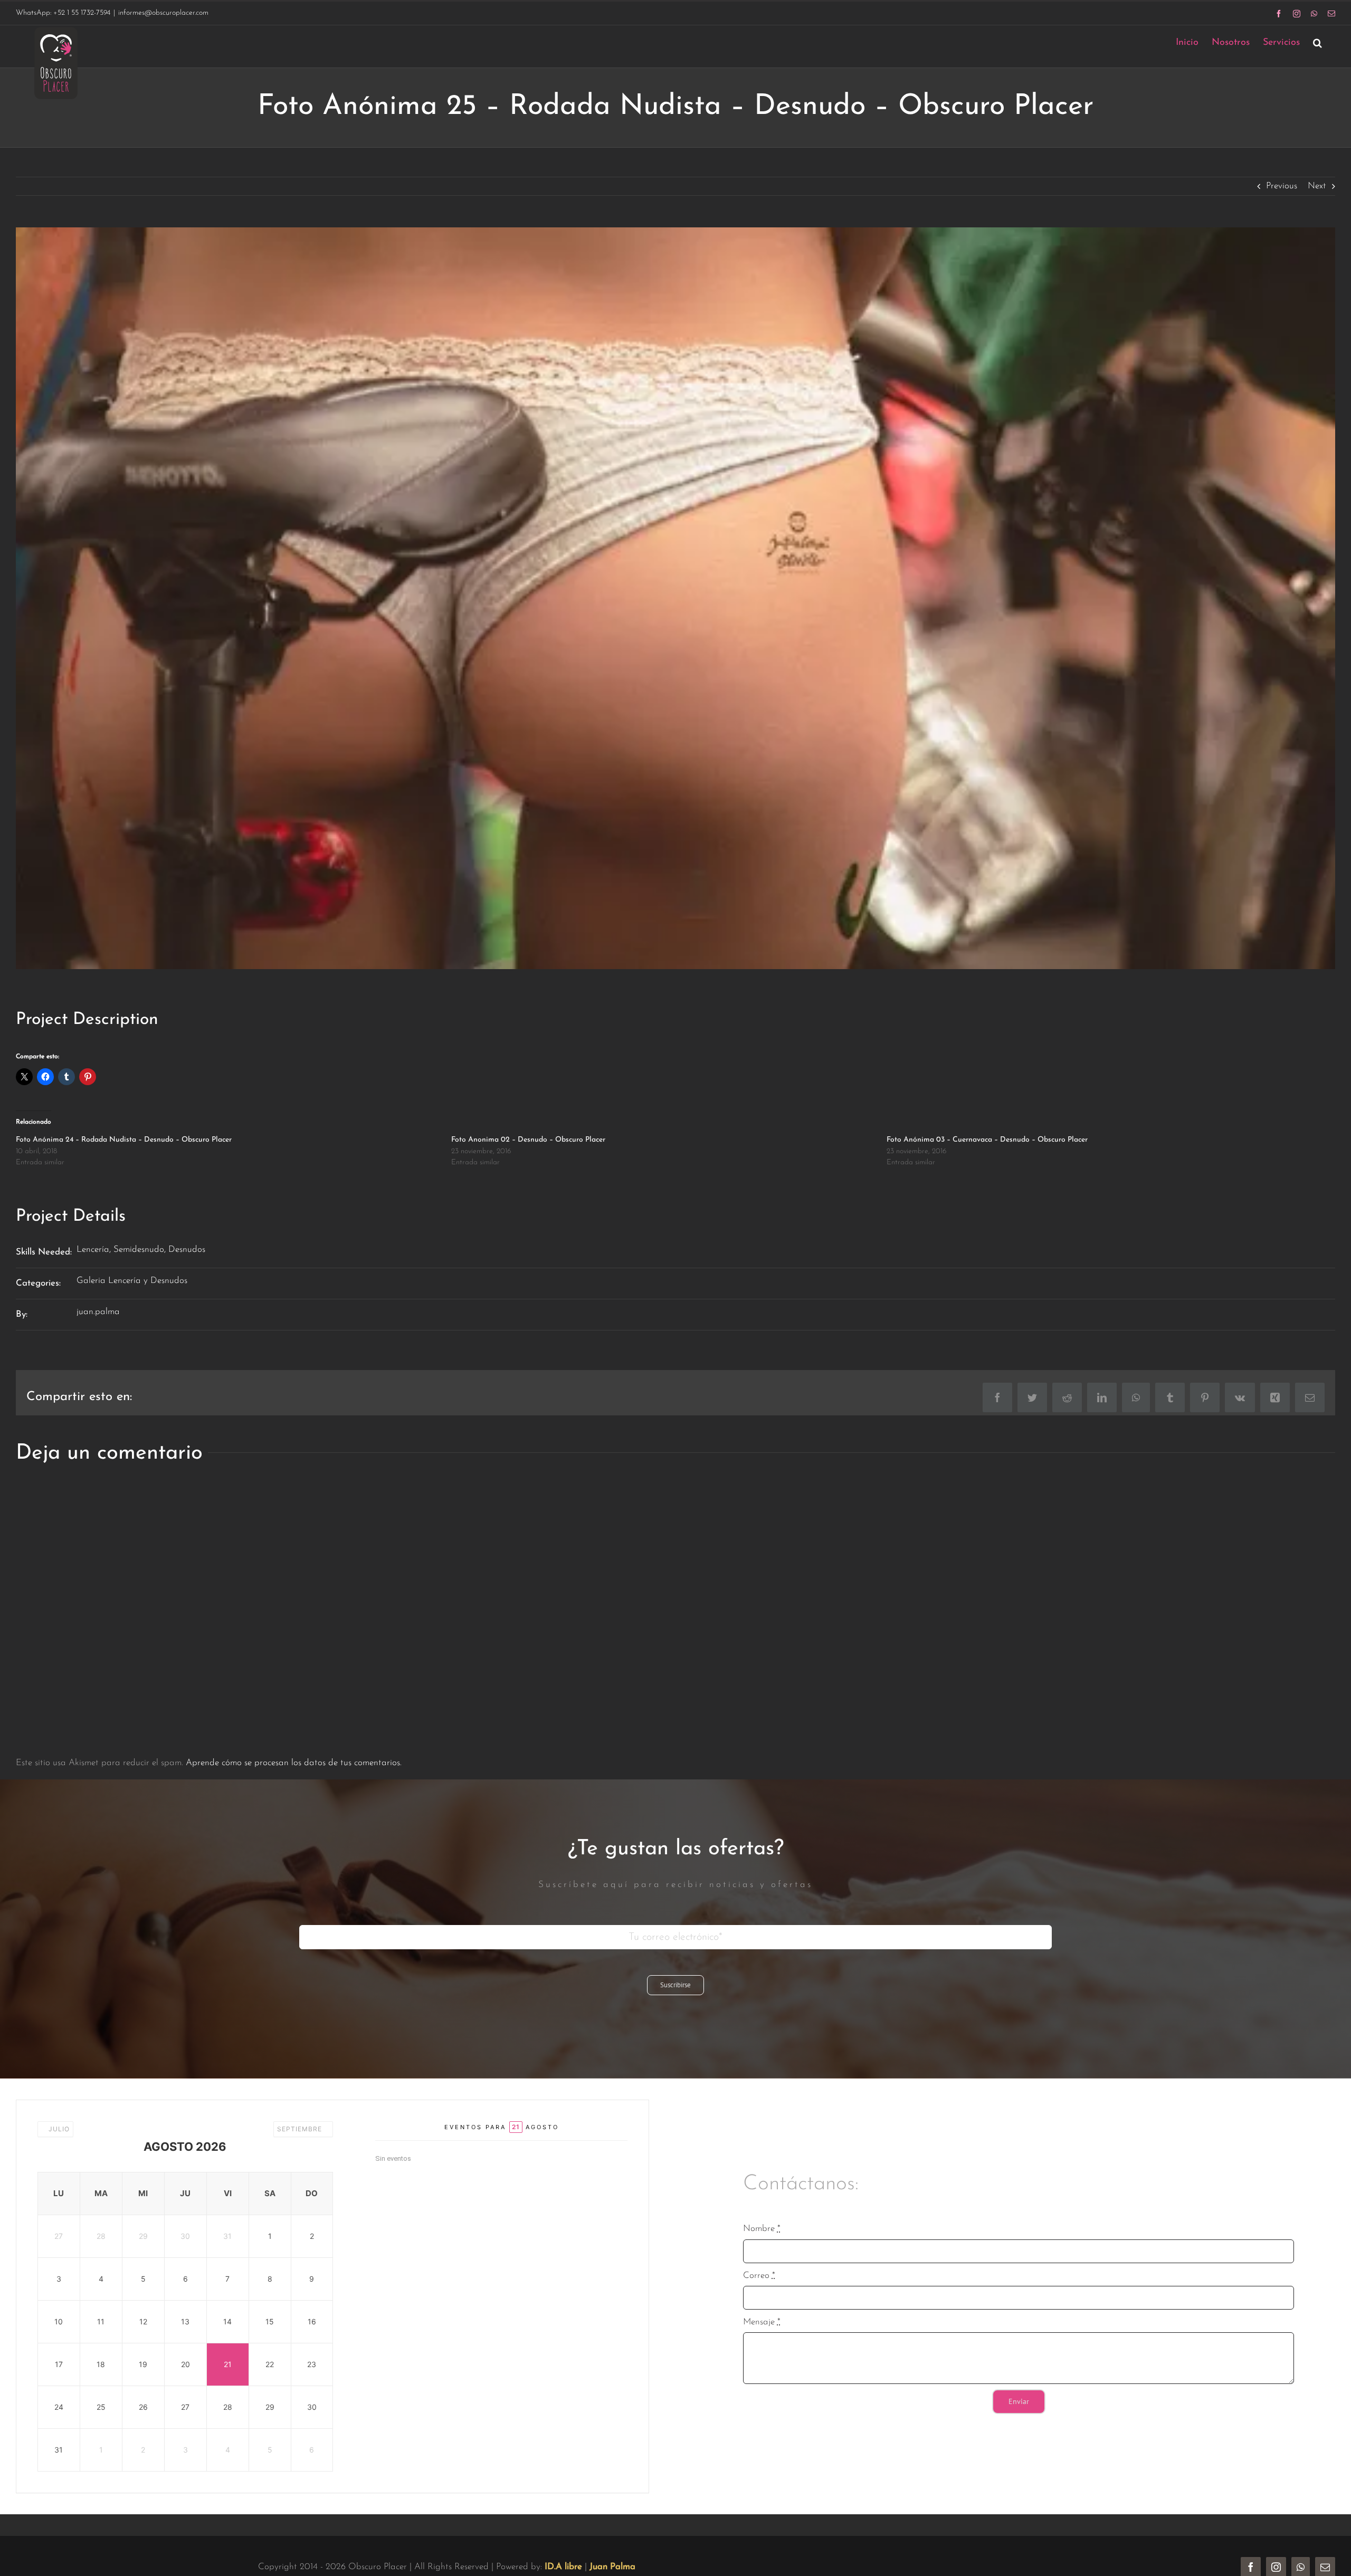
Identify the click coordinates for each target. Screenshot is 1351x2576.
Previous (1282, 186)
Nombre (762, 2229)
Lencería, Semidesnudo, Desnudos (141, 1249)
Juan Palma (612, 2567)
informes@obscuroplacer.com (163, 13)
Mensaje (762, 2322)
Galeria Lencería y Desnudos (132, 1281)
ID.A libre (563, 2567)
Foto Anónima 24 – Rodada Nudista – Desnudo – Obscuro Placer (124, 1140)
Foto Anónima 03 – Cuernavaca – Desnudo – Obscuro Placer (987, 1140)
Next (1317, 186)
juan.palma (98, 1312)
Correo (759, 2276)
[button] (1317, 42)
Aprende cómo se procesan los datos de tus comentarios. (294, 1763)
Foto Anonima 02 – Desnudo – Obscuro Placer (528, 1140)
